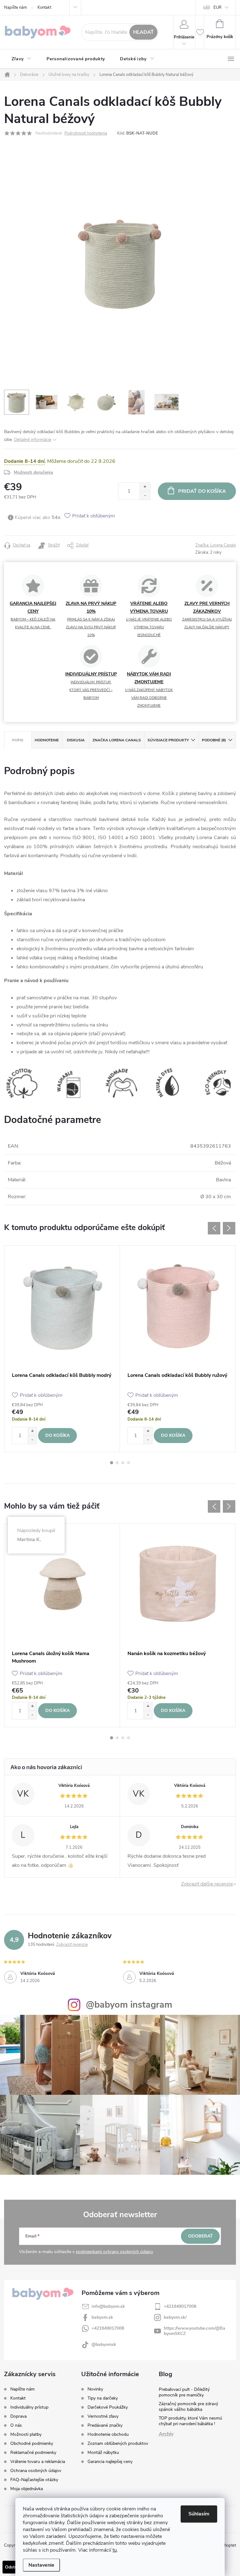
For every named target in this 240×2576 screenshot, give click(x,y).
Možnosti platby (26, 2434)
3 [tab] (123, 1463)
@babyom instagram (129, 2005)
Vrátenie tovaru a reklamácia (38, 2462)
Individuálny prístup (29, 2407)
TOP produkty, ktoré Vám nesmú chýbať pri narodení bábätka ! (190, 2421)
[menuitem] (22, 59)
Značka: (216, 545)
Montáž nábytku (103, 2453)
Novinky (95, 2389)
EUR (217, 7)
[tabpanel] (62, 1349)
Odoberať (200, 2236)
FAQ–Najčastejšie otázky (34, 2480)
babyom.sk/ (175, 2317)
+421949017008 (180, 2306)
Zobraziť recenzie (72, 1945)
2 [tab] (117, 1463)
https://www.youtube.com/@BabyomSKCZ (195, 2331)
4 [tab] (128, 1463)
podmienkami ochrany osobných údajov (115, 2252)
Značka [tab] (117, 740)
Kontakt (44, 7)
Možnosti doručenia (33, 472)
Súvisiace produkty (168, 740)
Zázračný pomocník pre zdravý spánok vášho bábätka (188, 2407)
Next (229, 1228)
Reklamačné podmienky (33, 2452)
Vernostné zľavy (103, 2416)
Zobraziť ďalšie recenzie (207, 1884)
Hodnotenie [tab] (47, 740)
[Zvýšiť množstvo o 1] (145, 487)
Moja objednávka (27, 2489)
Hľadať (143, 32)
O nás (16, 2425)
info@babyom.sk (108, 2306)
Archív (166, 2434)
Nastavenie (41, 2565)
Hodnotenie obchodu (108, 2435)
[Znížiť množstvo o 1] (145, 495)
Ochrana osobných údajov (36, 2471)
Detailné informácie (33, 440)
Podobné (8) (214, 740)
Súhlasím (199, 2514)
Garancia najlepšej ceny (110, 2462)
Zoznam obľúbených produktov (118, 2444)
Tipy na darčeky (103, 2398)
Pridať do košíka (202, 491)
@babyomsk (104, 2344)
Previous (214, 1228)
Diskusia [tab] (76, 740)
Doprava (18, 2416)
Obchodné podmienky (32, 2443)
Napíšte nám (15, 7)
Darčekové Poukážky (108, 2407)
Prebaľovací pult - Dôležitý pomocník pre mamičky (184, 2392)
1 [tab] (112, 1463)
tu (115, 2550)
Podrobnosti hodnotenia (86, 133)
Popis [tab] (18, 740)
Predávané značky (105, 2425)
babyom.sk (102, 2317)
